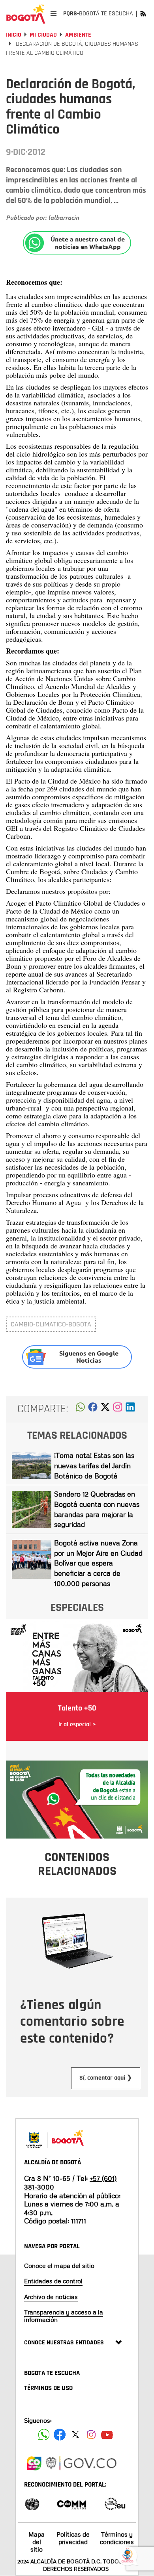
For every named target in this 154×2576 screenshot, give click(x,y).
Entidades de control (53, 2281)
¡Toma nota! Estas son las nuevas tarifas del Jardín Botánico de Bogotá (94, 1465)
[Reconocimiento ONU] (32, 2503)
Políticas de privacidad (73, 2538)
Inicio (14, 35)
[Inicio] (26, 14)
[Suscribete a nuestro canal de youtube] (107, 2435)
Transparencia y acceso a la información (64, 2316)
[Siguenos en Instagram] (91, 2435)
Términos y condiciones (117, 2538)
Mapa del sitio (37, 2542)
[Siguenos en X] (75, 2435)
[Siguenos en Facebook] (44, 2435)
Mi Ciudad (43, 35)
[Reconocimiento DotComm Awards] (71, 2503)
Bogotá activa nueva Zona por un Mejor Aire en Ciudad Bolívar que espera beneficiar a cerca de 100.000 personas (98, 1563)
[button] (80, 1409)
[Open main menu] (54, 14)
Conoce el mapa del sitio (59, 2266)
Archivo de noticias (51, 2297)
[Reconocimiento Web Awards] (115, 2503)
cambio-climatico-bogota (51, 1324)
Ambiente (78, 35)
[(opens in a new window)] (118, 1409)
